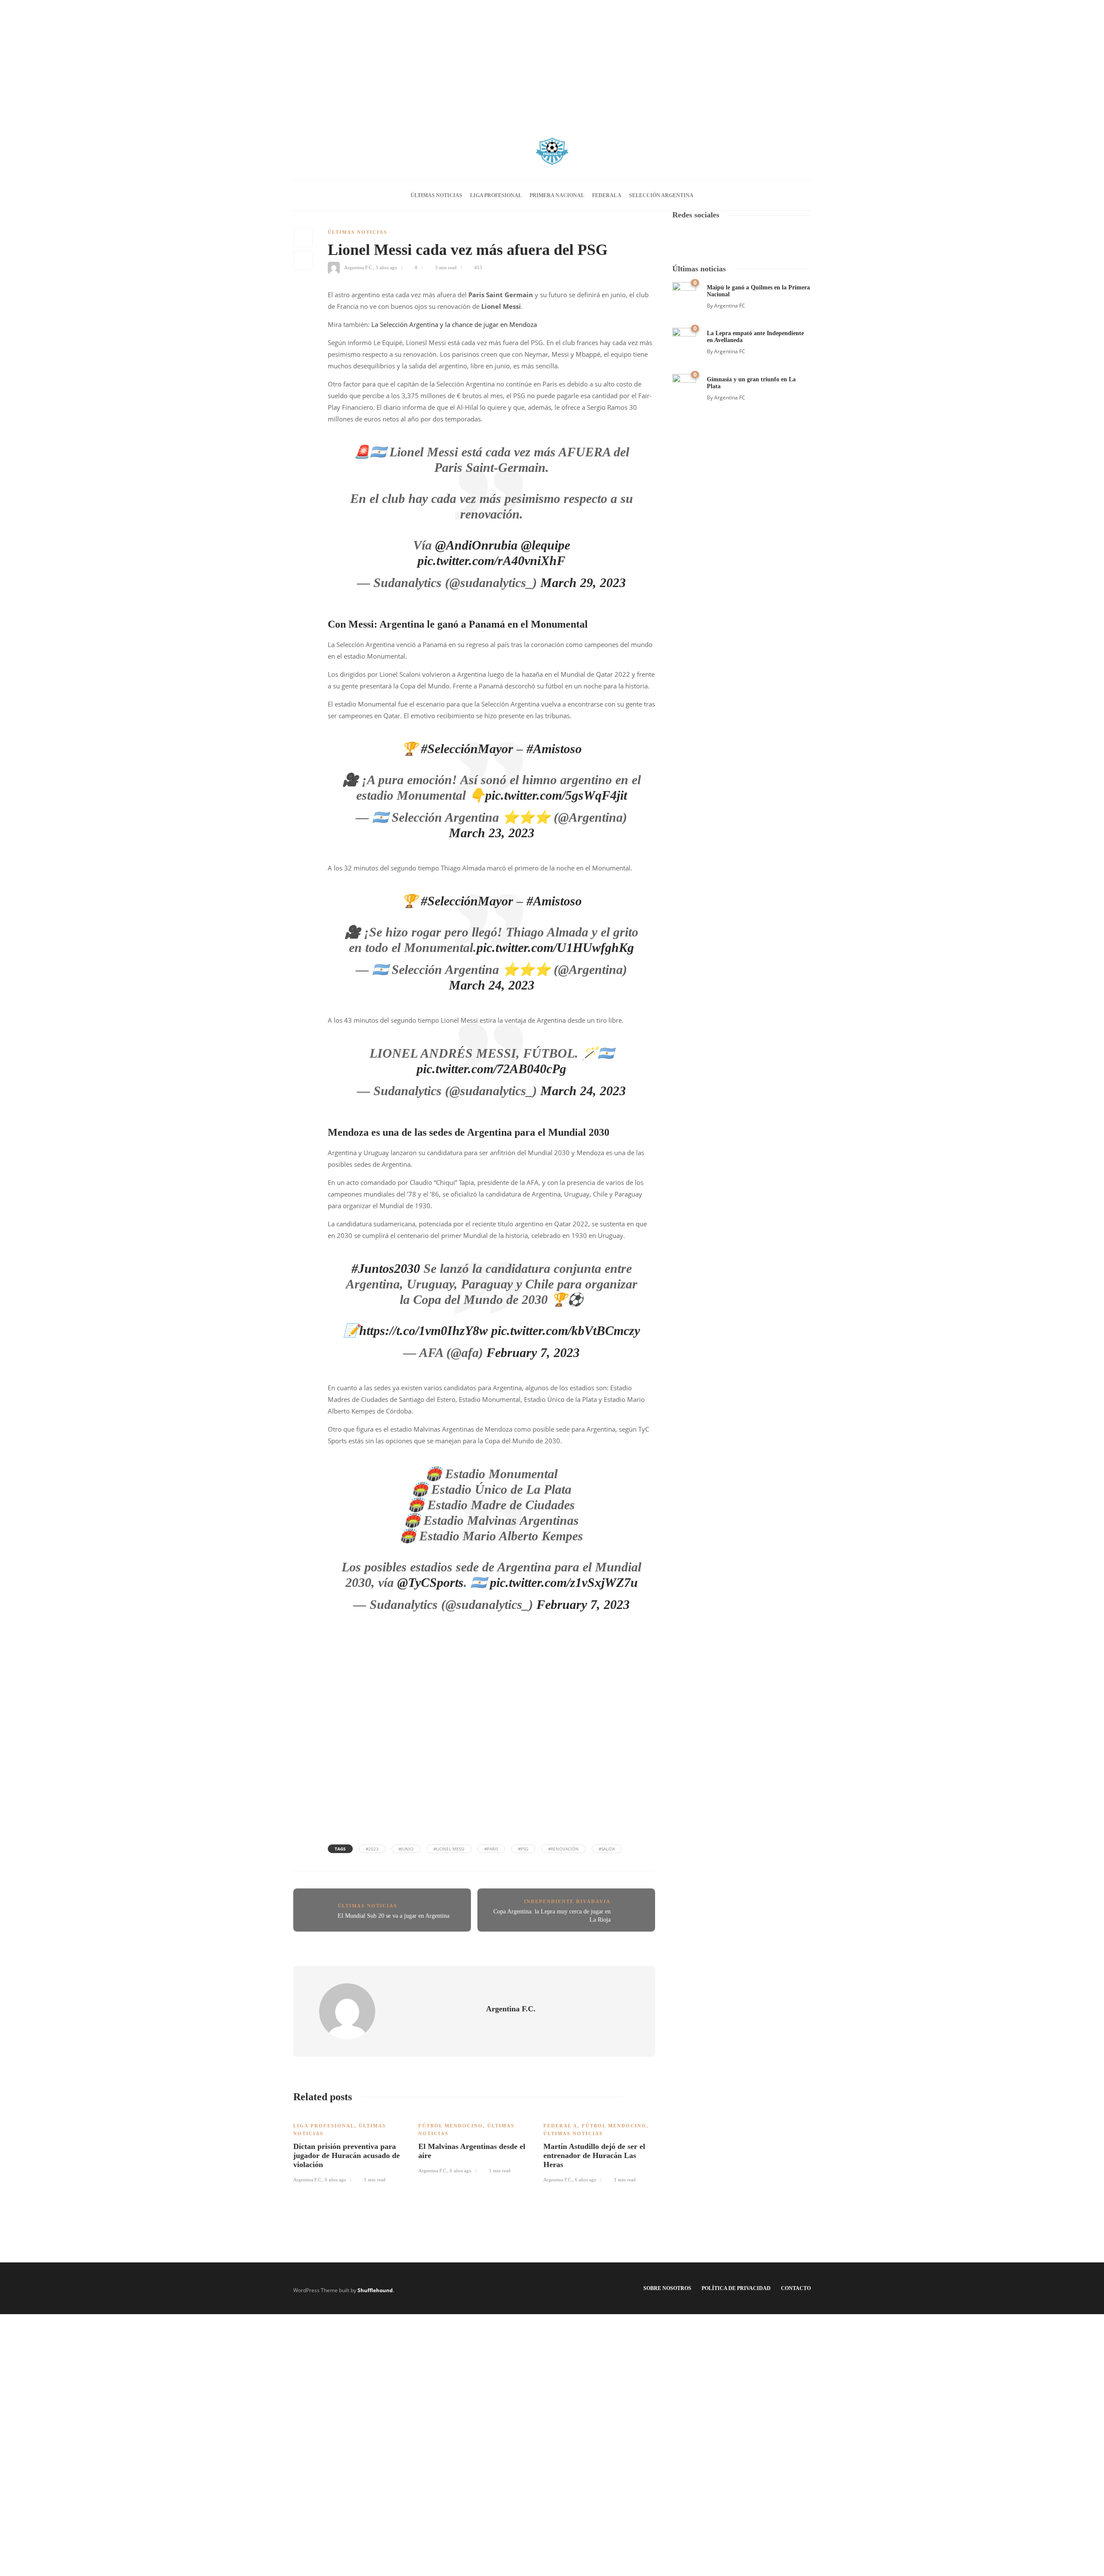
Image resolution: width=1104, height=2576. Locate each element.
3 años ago (386, 267)
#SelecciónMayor (467, 749)
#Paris (491, 1849)
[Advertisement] (552, 60)
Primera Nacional (557, 195)
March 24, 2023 (583, 1091)
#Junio (406, 1849)
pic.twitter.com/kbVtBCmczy (566, 1330)
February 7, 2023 (533, 1352)
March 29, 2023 (583, 583)
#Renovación (563, 1849)
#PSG (523, 1849)
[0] (684, 293)
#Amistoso (554, 749)
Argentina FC (730, 306)
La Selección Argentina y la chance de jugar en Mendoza (454, 324)
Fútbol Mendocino (451, 2126)
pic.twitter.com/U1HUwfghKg (555, 947)
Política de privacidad (736, 2288)
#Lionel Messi (449, 1849)
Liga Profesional (496, 195)
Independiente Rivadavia (567, 1901)
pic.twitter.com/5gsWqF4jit (556, 795)
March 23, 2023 (492, 833)
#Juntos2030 (386, 1268)
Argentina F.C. (359, 267)
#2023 (372, 1849)
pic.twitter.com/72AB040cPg (491, 1069)
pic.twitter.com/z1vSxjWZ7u (564, 1582)
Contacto (796, 2288)
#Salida (607, 1849)
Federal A (607, 195)
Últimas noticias (436, 195)
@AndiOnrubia (476, 545)
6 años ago (336, 2180)
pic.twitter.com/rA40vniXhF (491, 561)
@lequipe (546, 545)
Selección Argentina (661, 195)
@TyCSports (430, 1582)
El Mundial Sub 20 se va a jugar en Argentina (394, 1916)
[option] (349, 2148)
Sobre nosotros (667, 2288)
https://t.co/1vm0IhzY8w (423, 1330)
